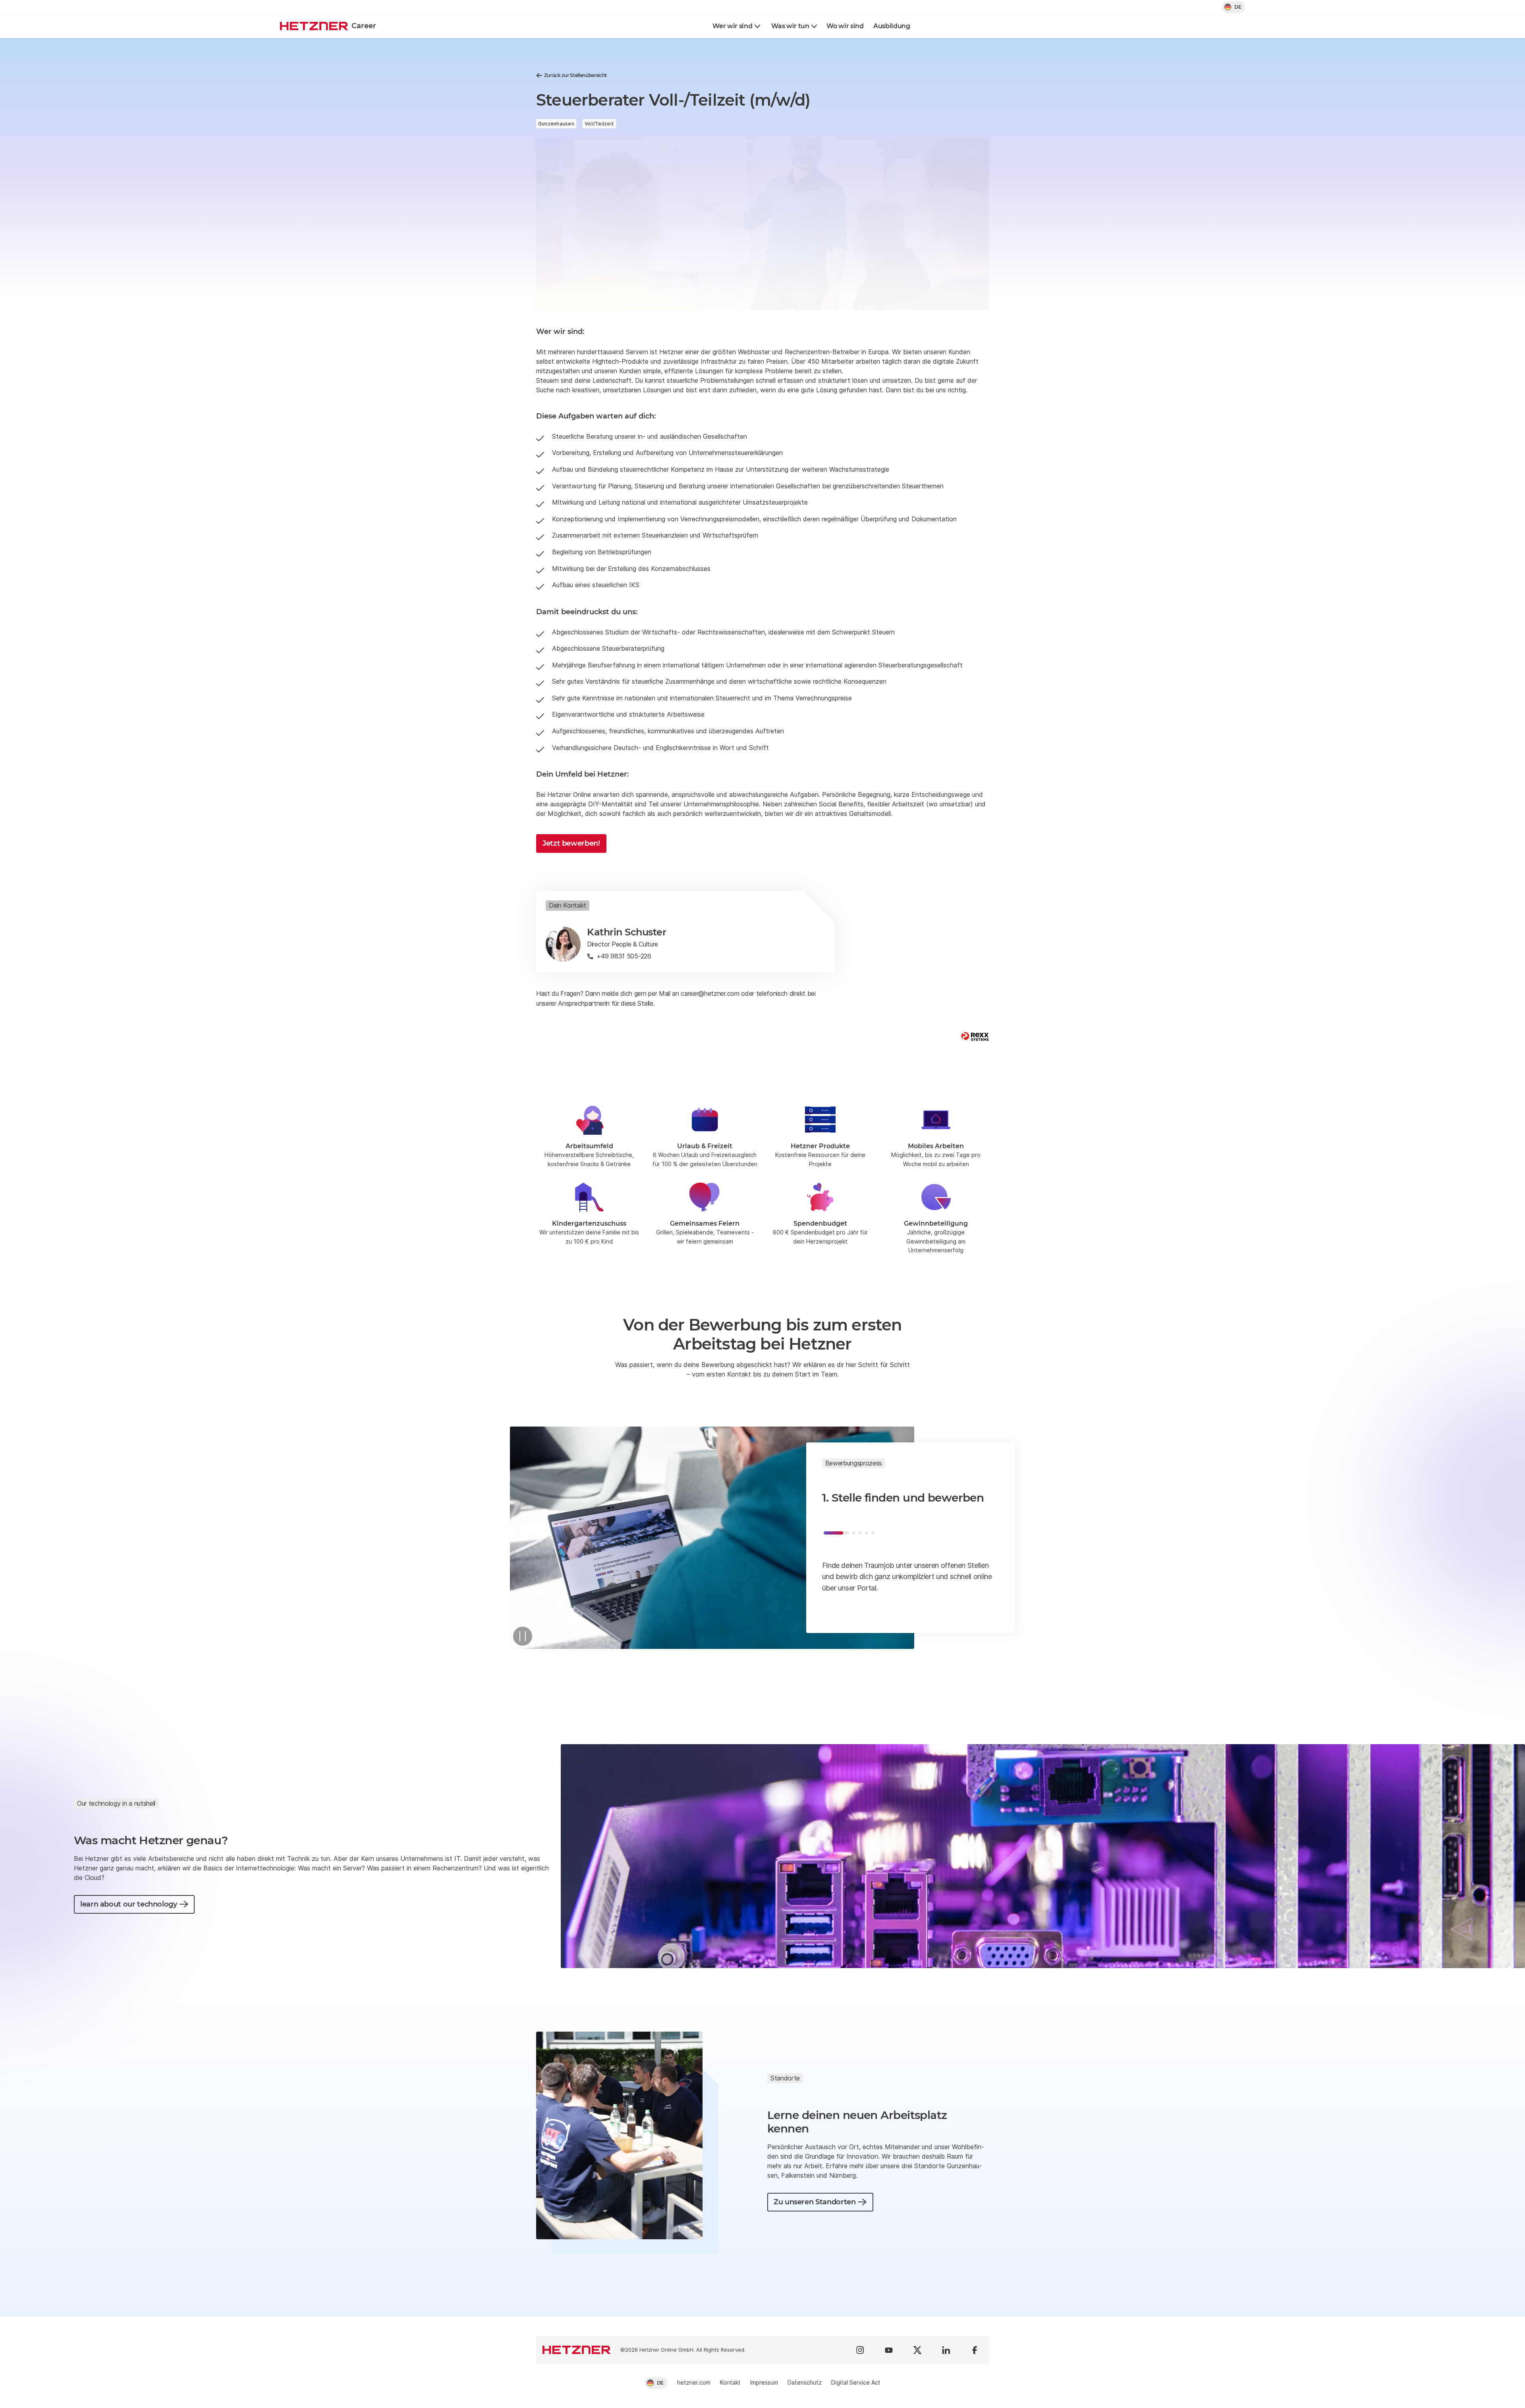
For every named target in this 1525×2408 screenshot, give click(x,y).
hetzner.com (694, 2382)
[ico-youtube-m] (889, 2350)
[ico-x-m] (917, 2350)
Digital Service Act (856, 2382)
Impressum (764, 2382)
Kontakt (730, 2382)
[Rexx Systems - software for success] (975, 1036)
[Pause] (523, 1636)
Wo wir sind (845, 26)
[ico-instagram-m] (860, 2350)
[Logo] (577, 2350)
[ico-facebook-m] (975, 2350)
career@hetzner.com (710, 993)
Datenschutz (805, 2382)
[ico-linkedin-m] (946, 2350)
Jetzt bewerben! (571, 843)
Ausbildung (892, 26)
